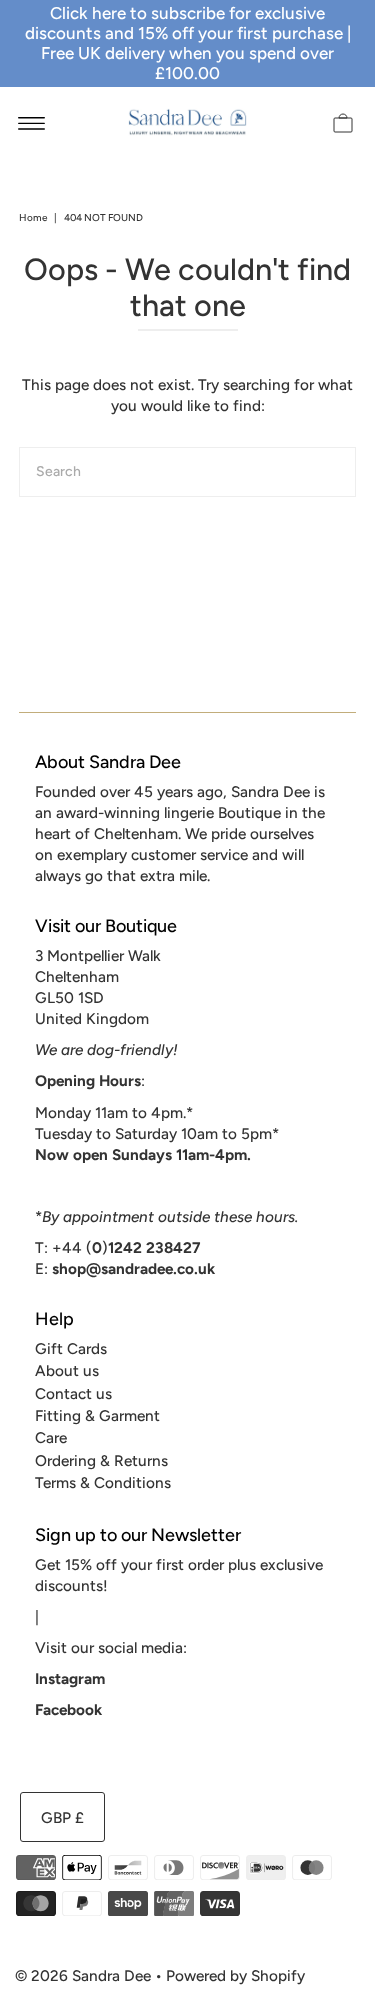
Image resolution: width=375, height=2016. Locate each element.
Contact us (73, 1393)
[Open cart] (343, 122)
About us (67, 1370)
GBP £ (62, 1817)
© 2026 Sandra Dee (83, 1975)
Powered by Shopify (235, 1975)
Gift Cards (71, 1348)
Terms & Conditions (103, 1482)
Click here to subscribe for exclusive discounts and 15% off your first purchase (184, 23)
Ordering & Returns (101, 1460)
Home (33, 217)
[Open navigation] (31, 122)
